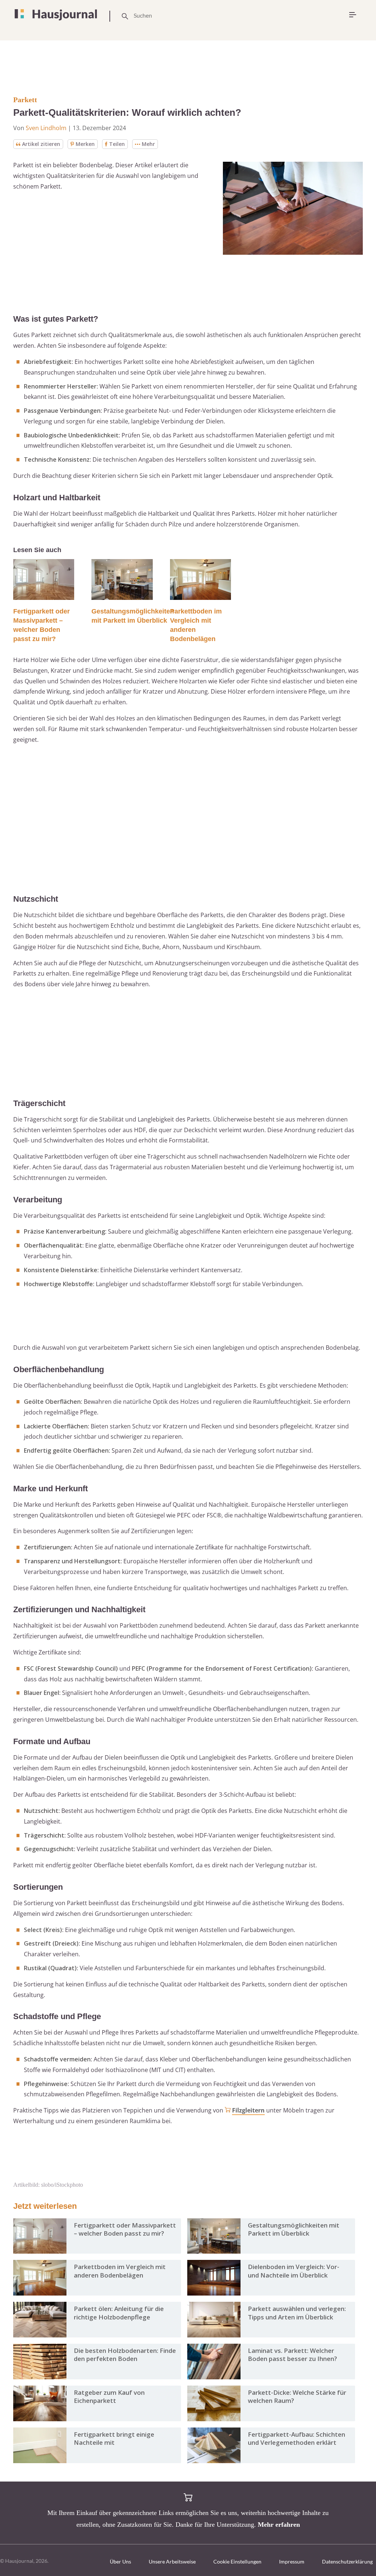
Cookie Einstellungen (237, 2561)
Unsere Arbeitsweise (172, 2561)
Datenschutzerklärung (347, 2561)
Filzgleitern (248, 2110)
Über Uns (120, 2561)
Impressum (292, 2561)
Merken (85, 144)
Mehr (148, 144)
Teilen (117, 144)
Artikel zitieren (41, 144)
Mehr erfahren (279, 2525)
